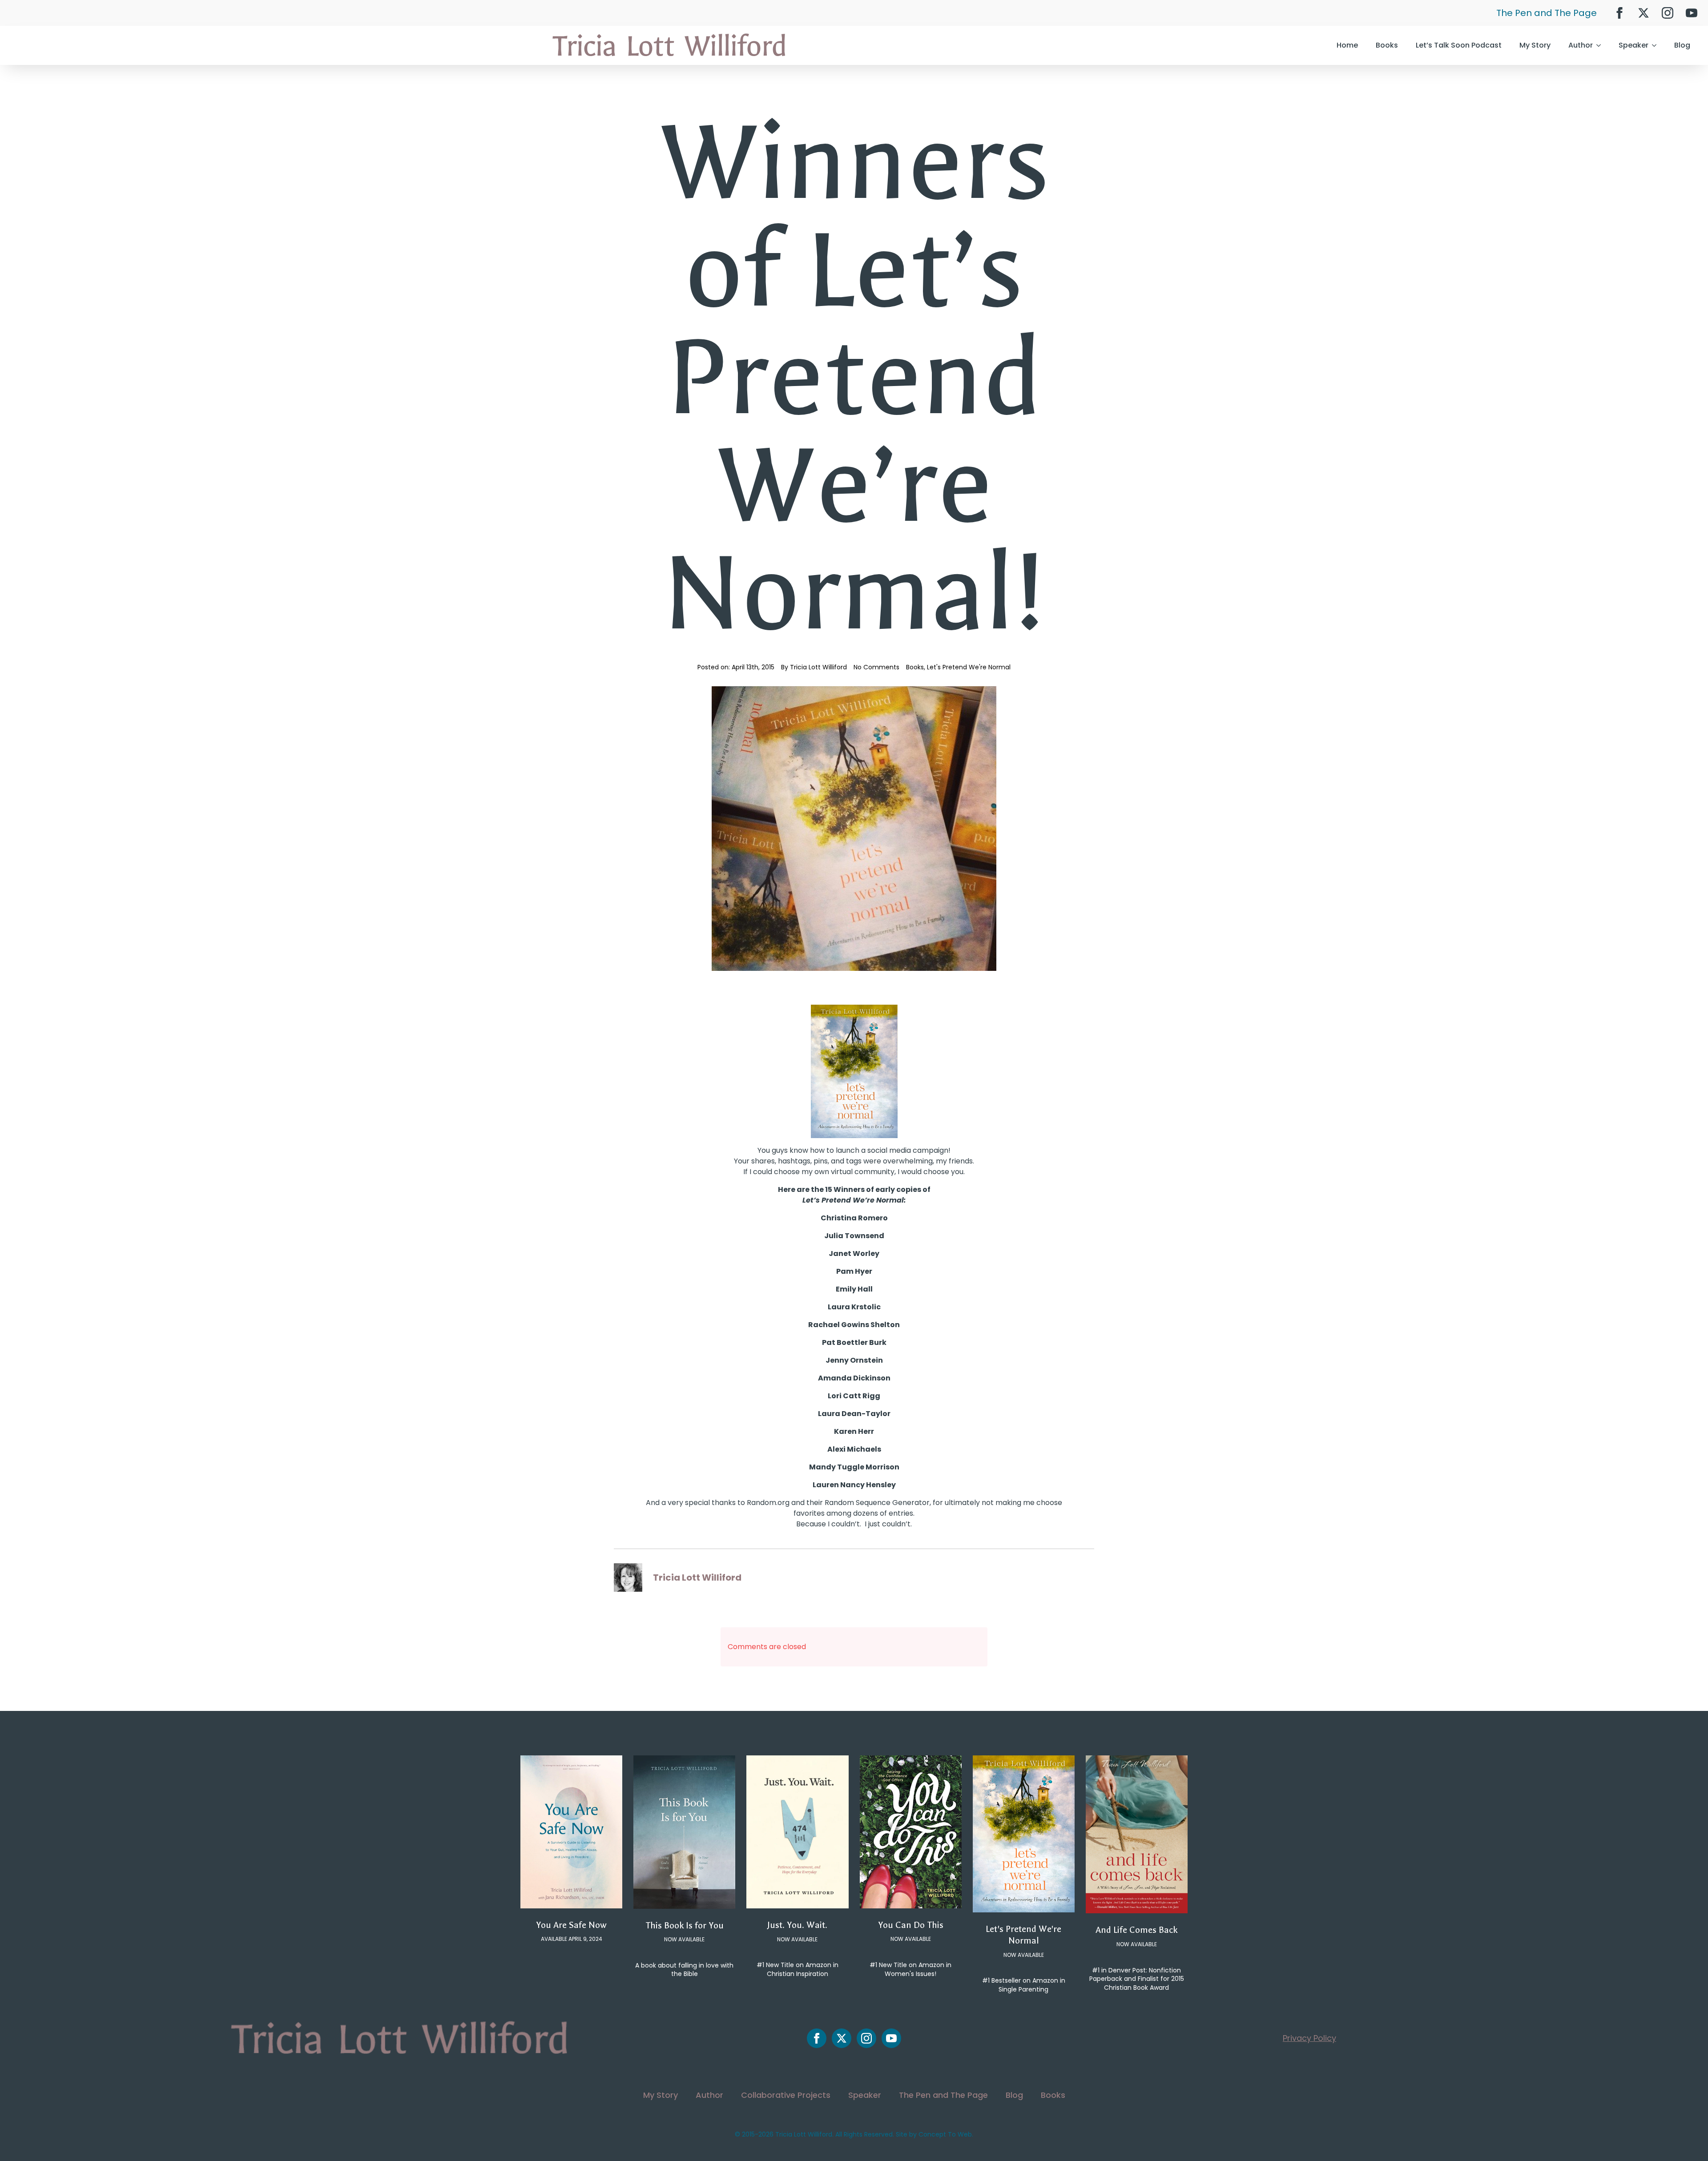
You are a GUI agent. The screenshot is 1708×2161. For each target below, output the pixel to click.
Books (1387, 45)
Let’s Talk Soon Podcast (1459, 45)
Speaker (1633, 45)
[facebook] (1619, 13)
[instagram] (1668, 13)
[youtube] (1692, 13)
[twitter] (1644, 13)
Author (1581, 45)
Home (1347, 45)
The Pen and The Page (1547, 13)
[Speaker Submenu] (1657, 45)
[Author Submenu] (1601, 45)
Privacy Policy (1309, 2038)
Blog (1682, 45)
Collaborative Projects (786, 2095)
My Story (1535, 45)
